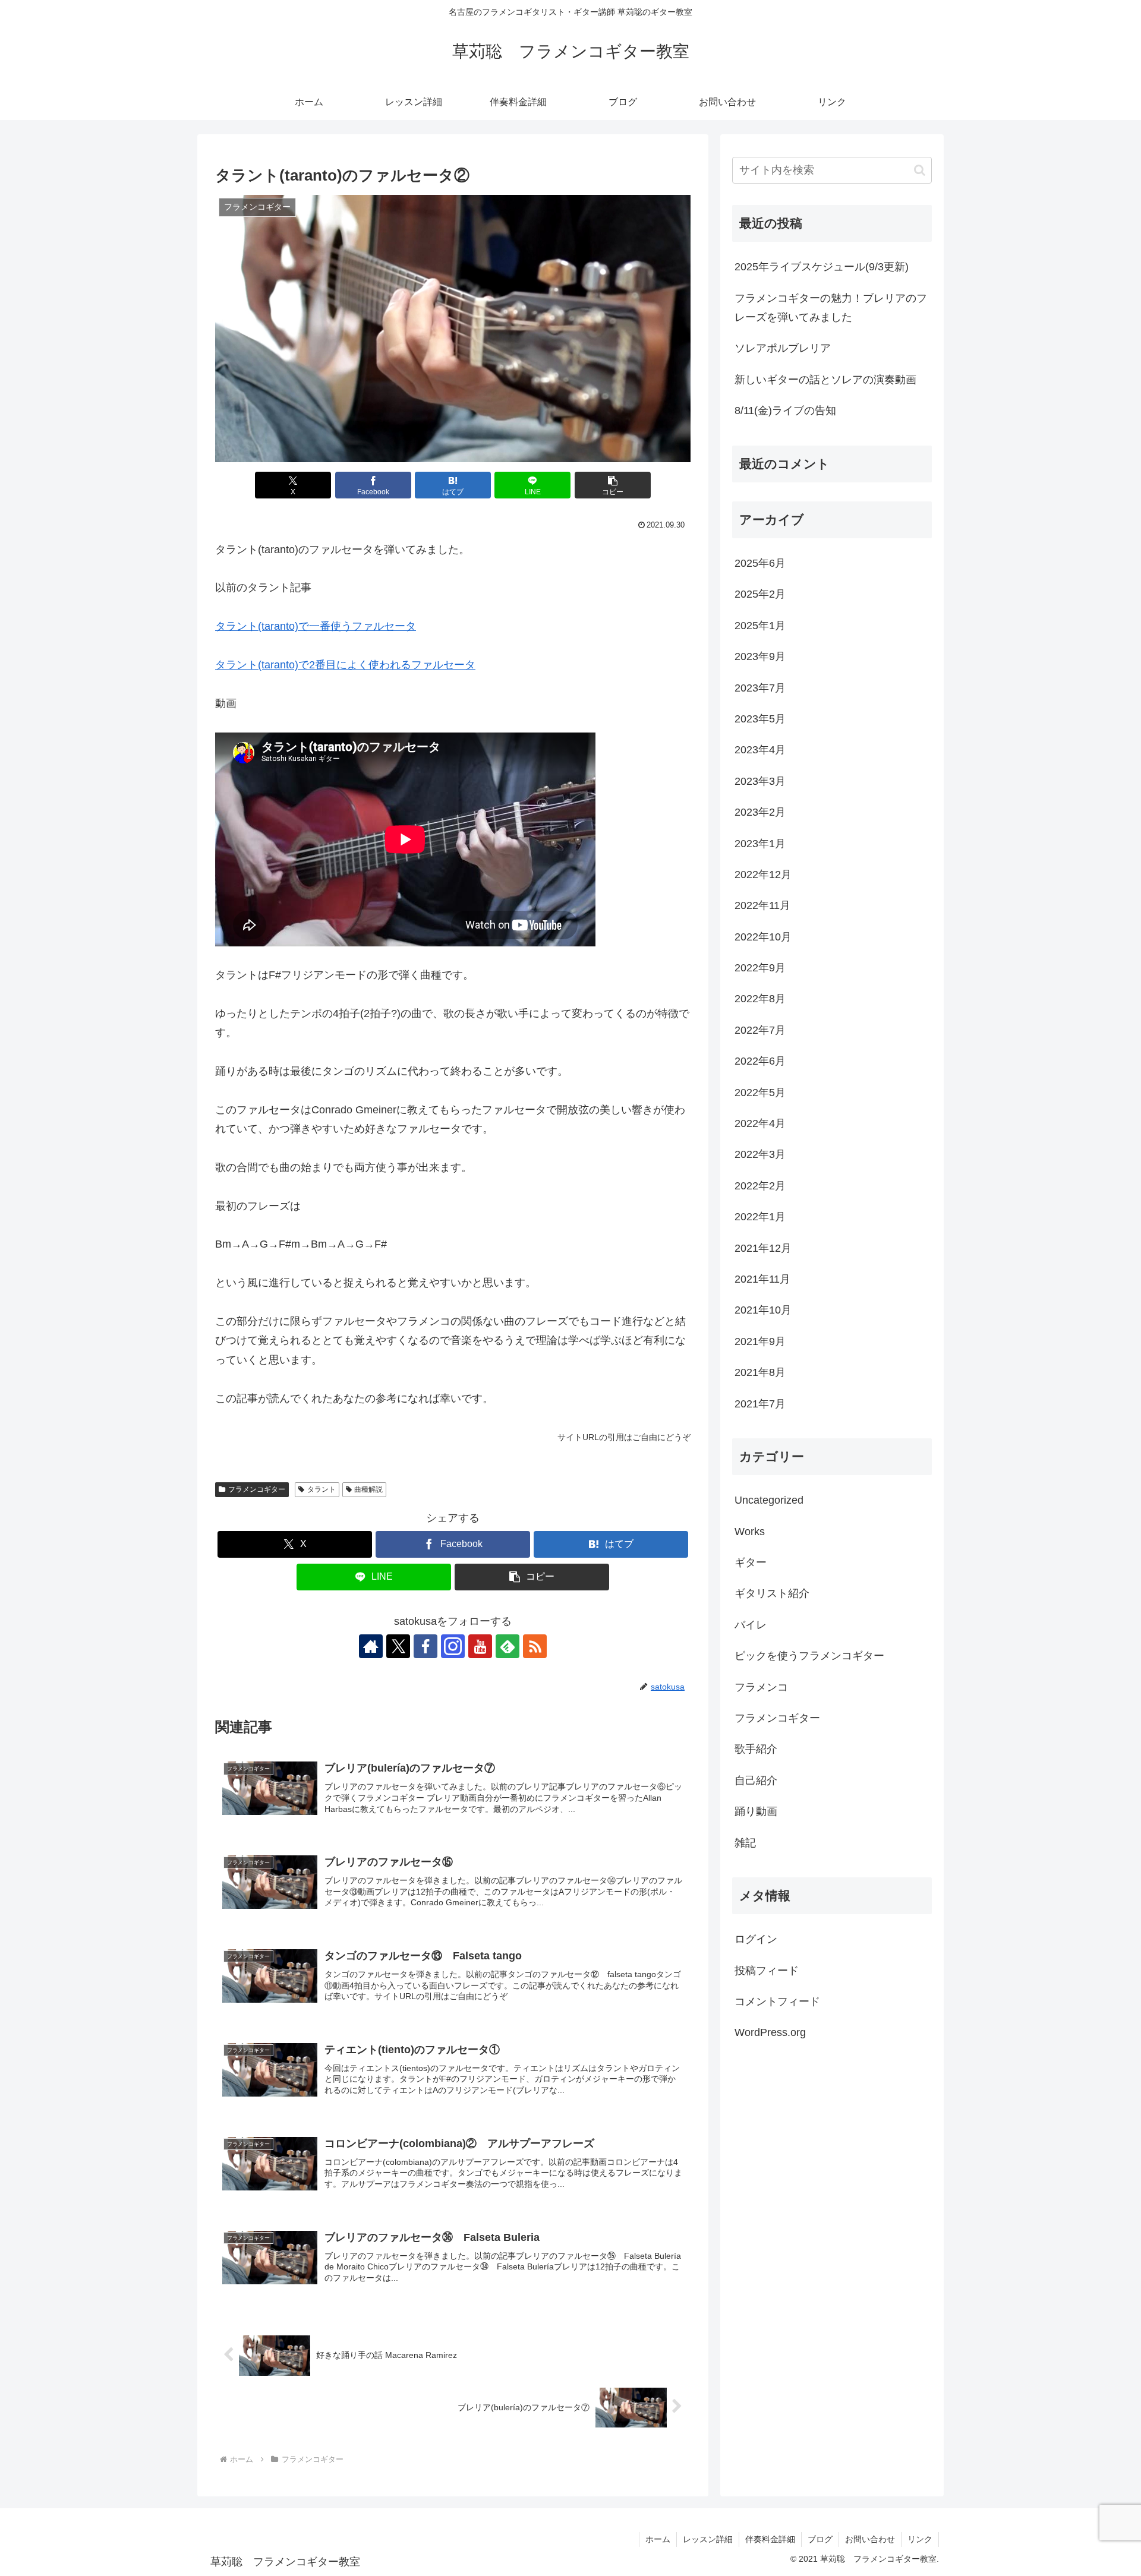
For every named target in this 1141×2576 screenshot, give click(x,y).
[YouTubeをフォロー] (480, 1646)
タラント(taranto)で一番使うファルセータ (316, 626)
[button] (613, 485)
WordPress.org (770, 2033)
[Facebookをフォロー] (425, 1646)
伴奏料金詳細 (770, 2539)
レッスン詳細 (708, 2539)
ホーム (658, 2539)
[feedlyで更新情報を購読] (508, 1646)
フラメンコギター (257, 1489)
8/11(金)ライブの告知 (785, 411)
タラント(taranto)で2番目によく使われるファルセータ (345, 665)
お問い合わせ (870, 2539)
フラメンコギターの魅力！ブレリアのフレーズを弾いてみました (831, 308)
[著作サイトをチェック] (371, 1646)
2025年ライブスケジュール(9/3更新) (822, 267)
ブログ (820, 2539)
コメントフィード (777, 2002)
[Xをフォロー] (398, 1646)
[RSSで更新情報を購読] (535, 1646)
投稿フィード (767, 1971)
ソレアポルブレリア (783, 348)
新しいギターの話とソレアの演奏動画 (825, 380)
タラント (322, 1489)
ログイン (756, 1939)
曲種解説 (368, 1489)
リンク (920, 2539)
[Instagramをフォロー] (453, 1646)
